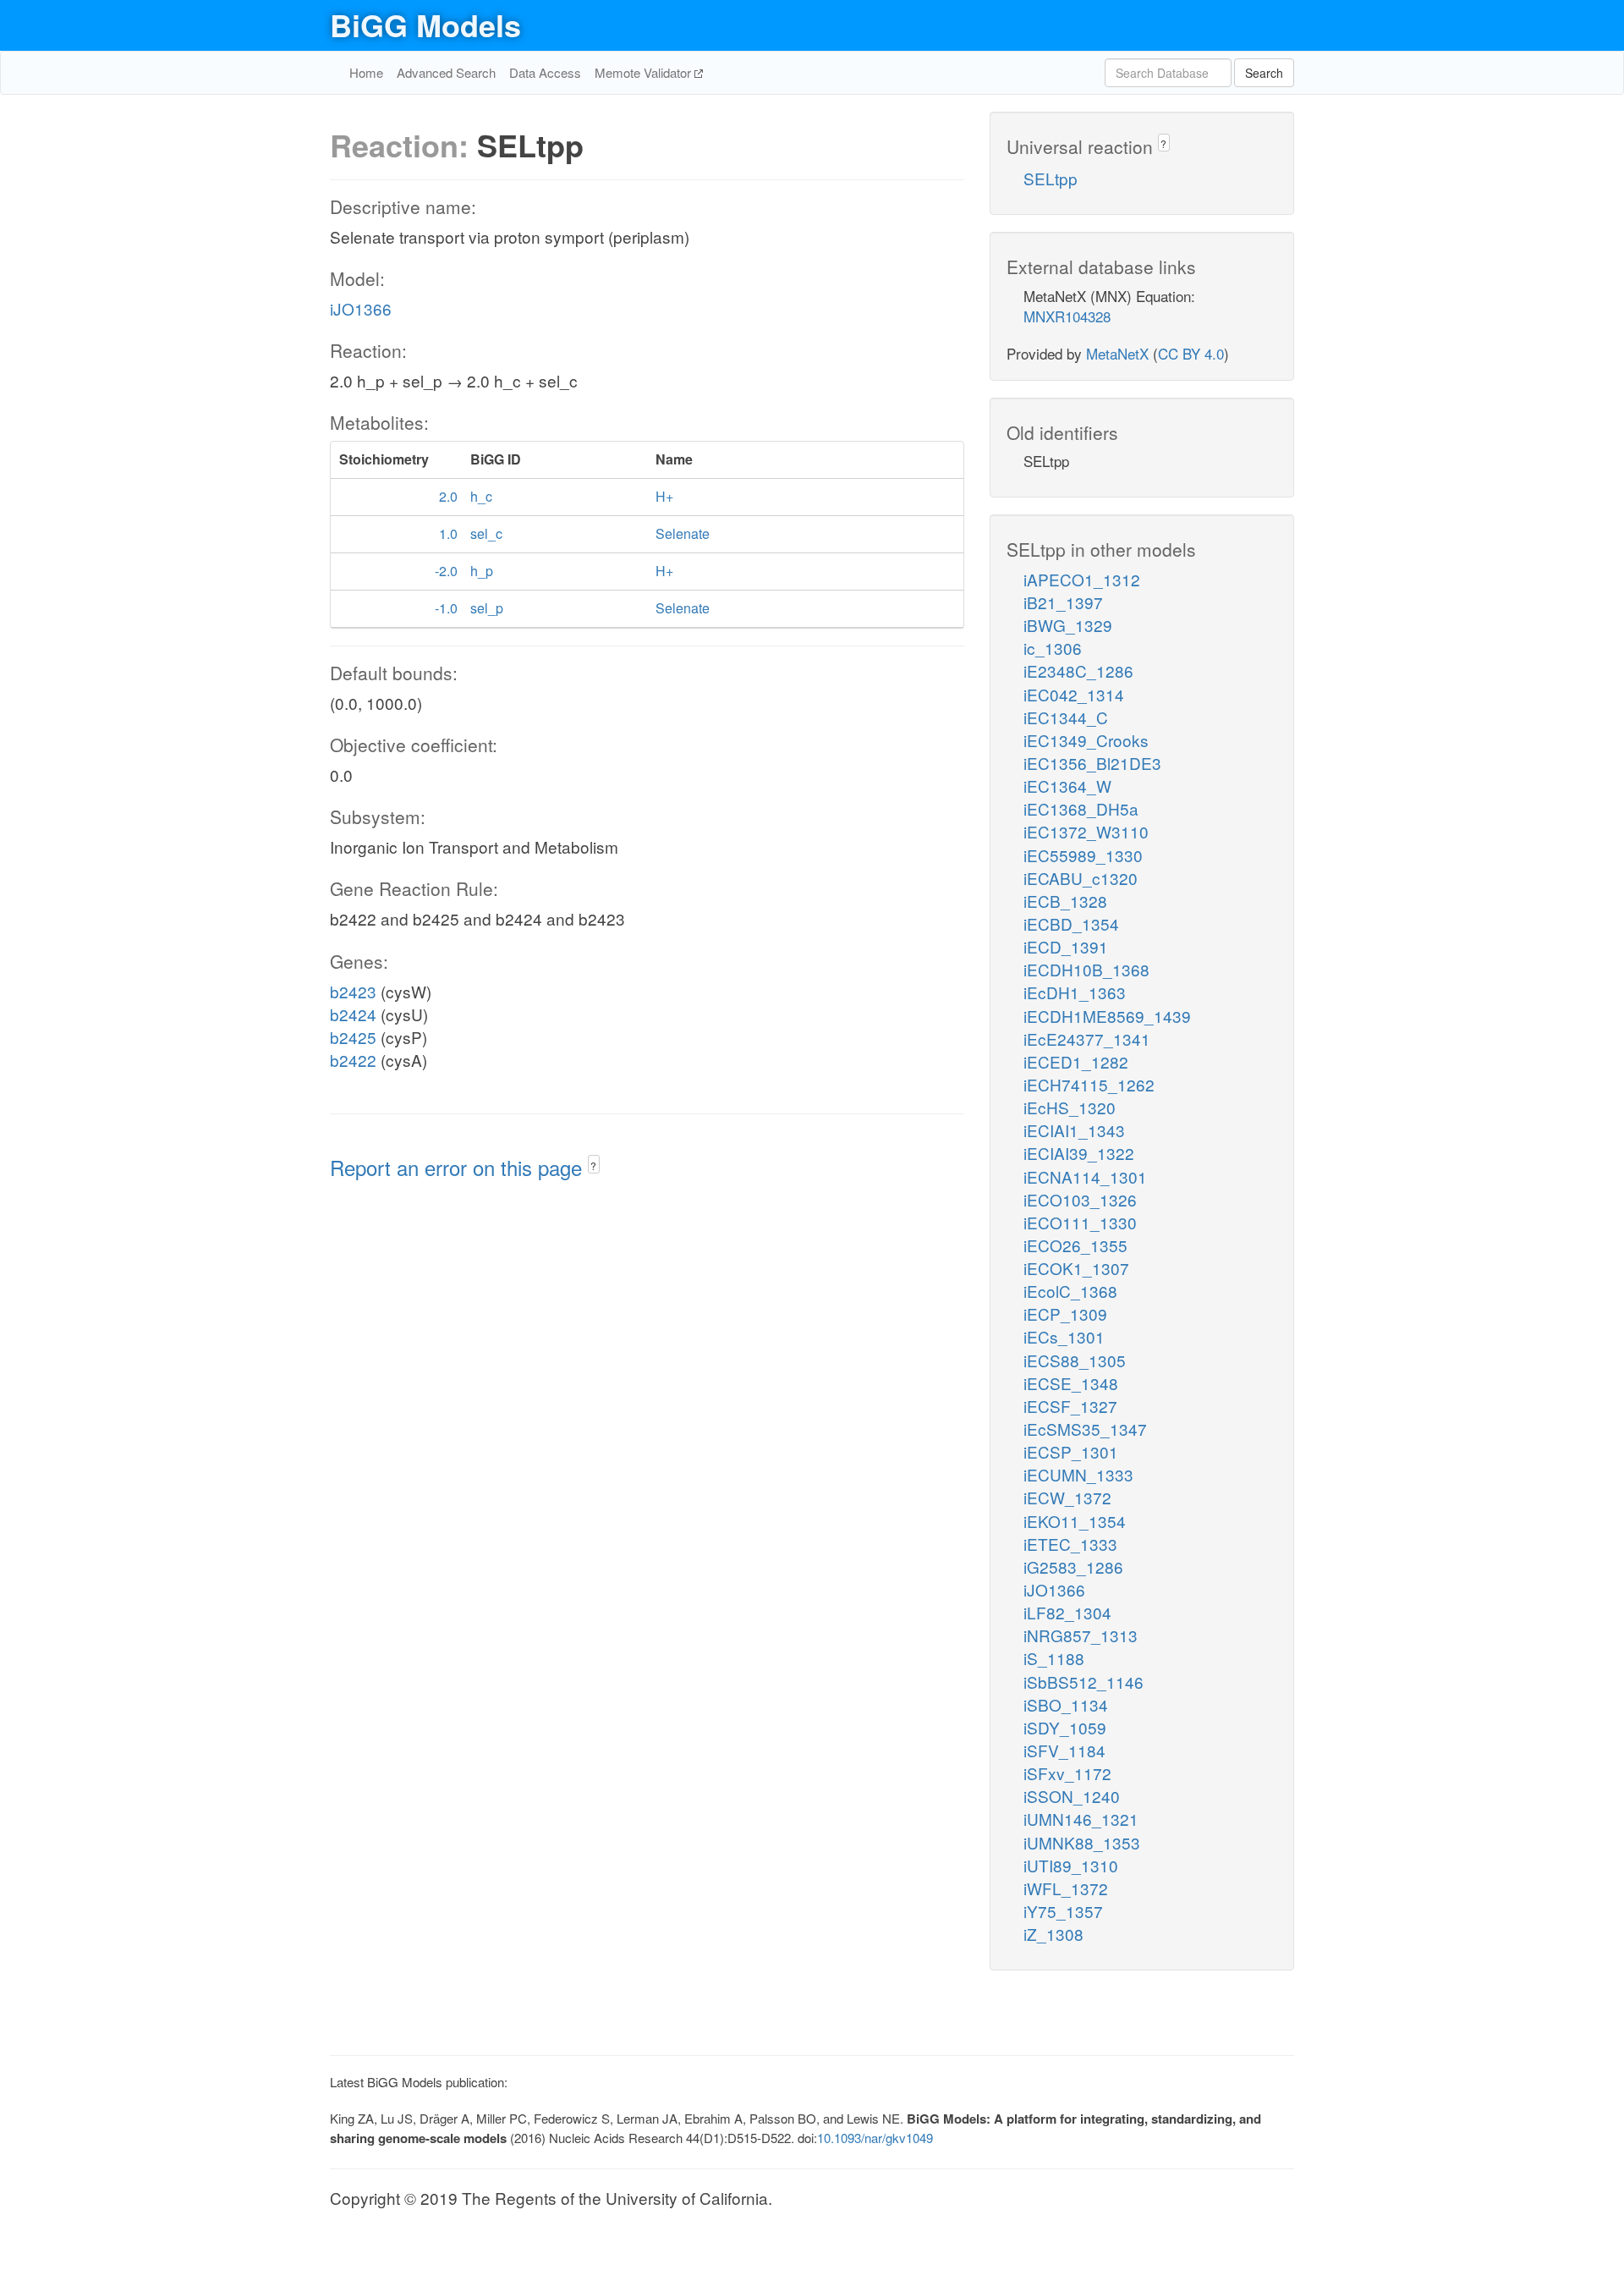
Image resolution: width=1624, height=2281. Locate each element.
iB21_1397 (1063, 602)
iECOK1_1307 (1076, 1268)
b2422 (353, 1060)
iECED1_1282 (1076, 1061)
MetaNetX (1117, 353)
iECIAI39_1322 (1079, 1153)
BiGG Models (425, 25)
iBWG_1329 (1068, 625)
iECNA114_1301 (1085, 1176)
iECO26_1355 (1075, 1245)
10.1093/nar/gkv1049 (875, 2138)
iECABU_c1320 (1081, 878)
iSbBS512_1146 (1084, 1682)
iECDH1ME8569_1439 (1107, 1016)
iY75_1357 (1063, 1911)
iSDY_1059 (1065, 1727)
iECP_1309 (1065, 1314)
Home (366, 72)
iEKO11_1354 (1075, 1521)
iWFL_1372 (1066, 1888)
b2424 (353, 1014)
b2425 (353, 1037)
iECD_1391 (1066, 946)
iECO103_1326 (1080, 1199)
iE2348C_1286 (1078, 671)
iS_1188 (1054, 1658)
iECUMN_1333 (1078, 1474)
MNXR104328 (1067, 316)
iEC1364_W (1067, 786)
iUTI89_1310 (1071, 1865)
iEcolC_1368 (1070, 1291)
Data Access (545, 72)
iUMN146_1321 (1081, 1819)
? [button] (593, 1165)
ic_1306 (1053, 648)
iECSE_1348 (1071, 1383)
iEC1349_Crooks (1086, 740)
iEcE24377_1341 (1087, 1039)
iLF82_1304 (1067, 1612)
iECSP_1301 (1071, 1451)
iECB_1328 (1065, 901)
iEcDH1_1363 (1075, 992)
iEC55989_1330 (1083, 855)
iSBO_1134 (1066, 1704)
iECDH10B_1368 (1086, 969)
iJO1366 (361, 308)
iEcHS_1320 (1070, 1107)
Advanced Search (446, 72)
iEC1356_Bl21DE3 (1092, 763)
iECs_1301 (1064, 1336)
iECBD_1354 (1071, 923)
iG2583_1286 (1073, 1566)
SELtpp (1051, 178)
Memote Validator (645, 72)
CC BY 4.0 (1191, 353)
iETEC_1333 (1070, 1544)
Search (1264, 73)
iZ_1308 (1053, 1934)
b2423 (353, 991)
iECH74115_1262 (1089, 1084)
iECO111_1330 (1080, 1222)
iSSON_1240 (1072, 1796)
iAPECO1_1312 (1082, 579)
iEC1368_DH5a (1081, 808)
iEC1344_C (1066, 717)
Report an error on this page (459, 1167)
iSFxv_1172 (1067, 1773)
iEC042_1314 (1074, 694)
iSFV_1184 (1064, 1750)
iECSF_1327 (1070, 1406)
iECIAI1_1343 (1074, 1130)
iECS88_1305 (1075, 1360)
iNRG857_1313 (1081, 1635)
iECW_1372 (1067, 1497)
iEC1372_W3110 (1086, 831)
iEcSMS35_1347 (1085, 1429)
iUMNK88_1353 (1082, 1842)
